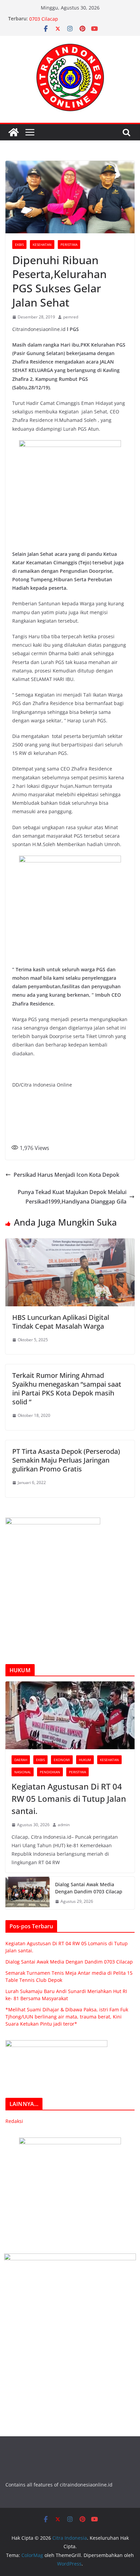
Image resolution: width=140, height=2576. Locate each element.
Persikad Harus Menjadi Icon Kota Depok (66, 1175)
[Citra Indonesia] (14, 132)
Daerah (21, 1760)
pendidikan (50, 1772)
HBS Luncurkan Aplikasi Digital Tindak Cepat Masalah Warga (61, 1322)
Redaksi (14, 2121)
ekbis (19, 245)
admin (64, 1825)
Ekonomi (62, 1760)
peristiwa (69, 245)
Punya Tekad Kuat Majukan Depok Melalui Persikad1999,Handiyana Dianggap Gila (72, 1197)
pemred (71, 317)
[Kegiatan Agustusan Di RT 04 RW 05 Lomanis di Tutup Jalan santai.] (70, 1715)
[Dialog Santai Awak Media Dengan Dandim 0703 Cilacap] (28, 1893)
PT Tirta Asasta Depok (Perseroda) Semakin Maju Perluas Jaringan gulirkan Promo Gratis (66, 1460)
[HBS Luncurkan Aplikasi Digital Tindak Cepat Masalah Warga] (70, 1243)
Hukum (85, 1760)
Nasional (23, 1772)
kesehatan (42, 245)
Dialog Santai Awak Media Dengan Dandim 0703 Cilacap (89, 1888)
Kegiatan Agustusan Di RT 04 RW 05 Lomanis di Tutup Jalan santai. (69, 1799)
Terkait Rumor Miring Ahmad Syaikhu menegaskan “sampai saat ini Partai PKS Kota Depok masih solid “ (67, 1389)
